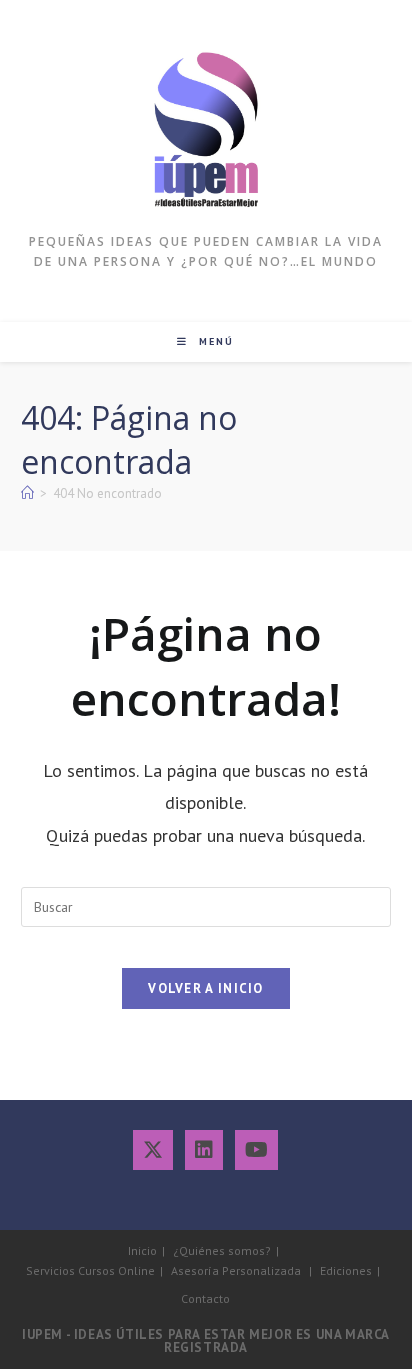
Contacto (205, 1298)
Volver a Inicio (206, 988)
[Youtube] (256, 1150)
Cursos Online (116, 1270)
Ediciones (346, 1270)
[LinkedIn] (204, 1150)
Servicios (50, 1270)
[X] (153, 1150)
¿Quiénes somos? (222, 1250)
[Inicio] (27, 493)
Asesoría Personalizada (236, 1270)
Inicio (142, 1250)
